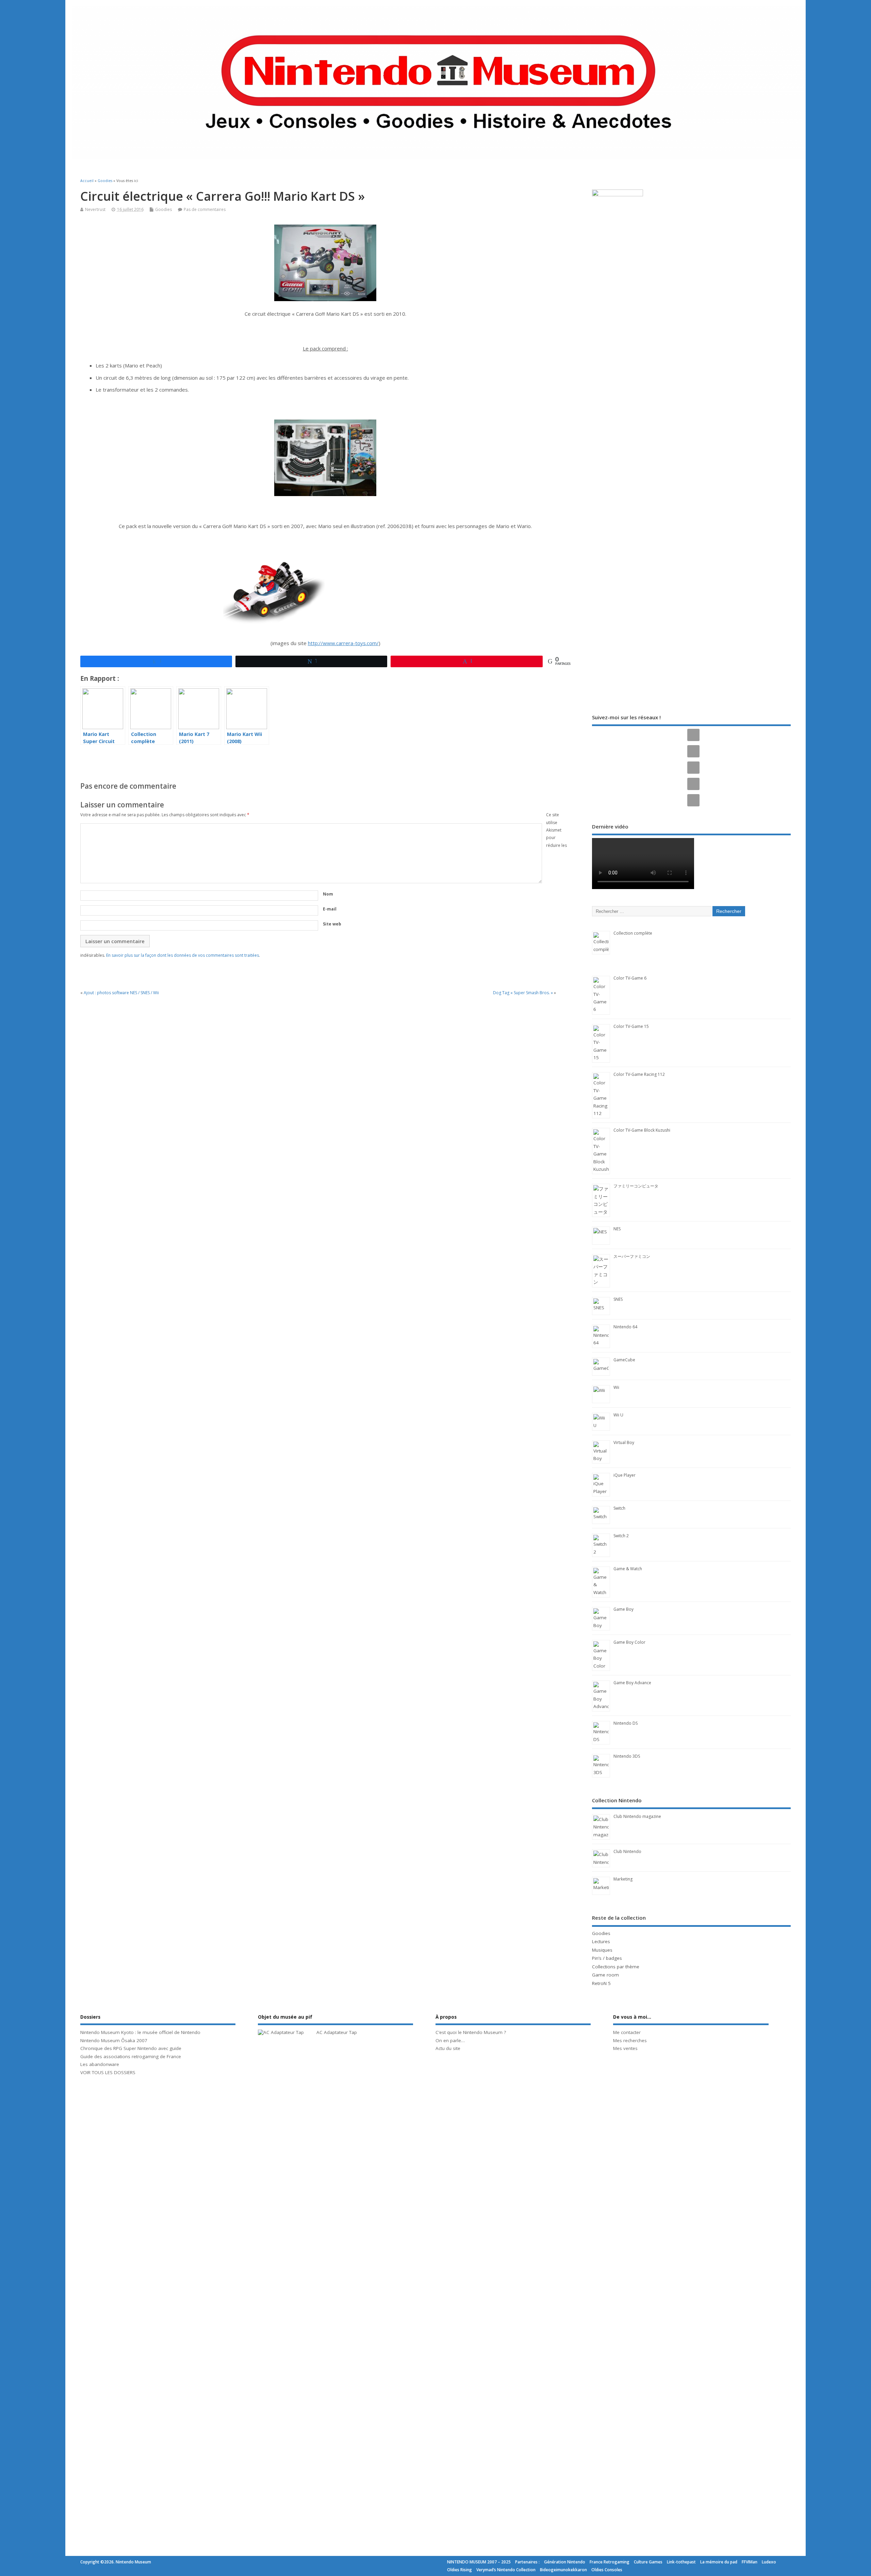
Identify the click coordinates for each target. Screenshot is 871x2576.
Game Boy (623, 1609)
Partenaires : (527, 2562)
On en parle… (450, 2040)
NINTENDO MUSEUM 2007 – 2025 (479, 2562)
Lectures (601, 1941)
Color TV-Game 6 (630, 978)
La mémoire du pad (719, 2562)
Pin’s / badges (607, 1958)
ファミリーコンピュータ (636, 1186)
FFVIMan (750, 2562)
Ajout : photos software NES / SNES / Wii (121, 993)
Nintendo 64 (625, 1327)
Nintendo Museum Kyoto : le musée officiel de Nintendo (140, 2032)
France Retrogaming (610, 2562)
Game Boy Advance (632, 1683)
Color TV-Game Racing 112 (639, 1074)
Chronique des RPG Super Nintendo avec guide (131, 2048)
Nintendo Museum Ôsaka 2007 (114, 2040)
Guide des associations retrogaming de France (131, 2056)
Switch (619, 1508)
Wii (616, 1387)
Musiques (602, 1950)
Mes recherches (630, 2040)
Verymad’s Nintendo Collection (506, 2570)
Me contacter (627, 2032)
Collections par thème (616, 1967)
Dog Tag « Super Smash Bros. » (523, 993)
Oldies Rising (459, 2570)
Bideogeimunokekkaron (563, 2570)
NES (617, 1229)
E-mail (330, 909)
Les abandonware (100, 2064)
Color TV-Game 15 (631, 1026)
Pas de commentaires (205, 209)
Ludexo (769, 2562)
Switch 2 (621, 1536)
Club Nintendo (627, 1851)
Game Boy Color (629, 1642)
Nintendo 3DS (627, 1756)
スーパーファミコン (632, 1256)
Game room (605, 1975)
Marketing (623, 1879)
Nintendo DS (626, 1723)
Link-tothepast (681, 2562)
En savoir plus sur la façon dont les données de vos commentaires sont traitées (183, 955)
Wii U (618, 1415)
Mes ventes (625, 2048)
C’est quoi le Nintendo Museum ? (471, 2032)
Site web (332, 924)
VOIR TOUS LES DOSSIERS (108, 2072)
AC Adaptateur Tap (337, 2032)
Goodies (163, 209)
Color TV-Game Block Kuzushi (642, 1130)
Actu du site (448, 2048)
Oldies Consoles (607, 2570)
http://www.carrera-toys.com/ (343, 643)
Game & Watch (628, 1569)
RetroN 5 (601, 1983)
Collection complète (633, 933)
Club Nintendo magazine (637, 1816)
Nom (328, 894)
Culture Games (648, 2562)
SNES (618, 1299)
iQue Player (625, 1475)
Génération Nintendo (565, 2562)
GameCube (624, 1360)
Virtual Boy (624, 1442)
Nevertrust (95, 209)
